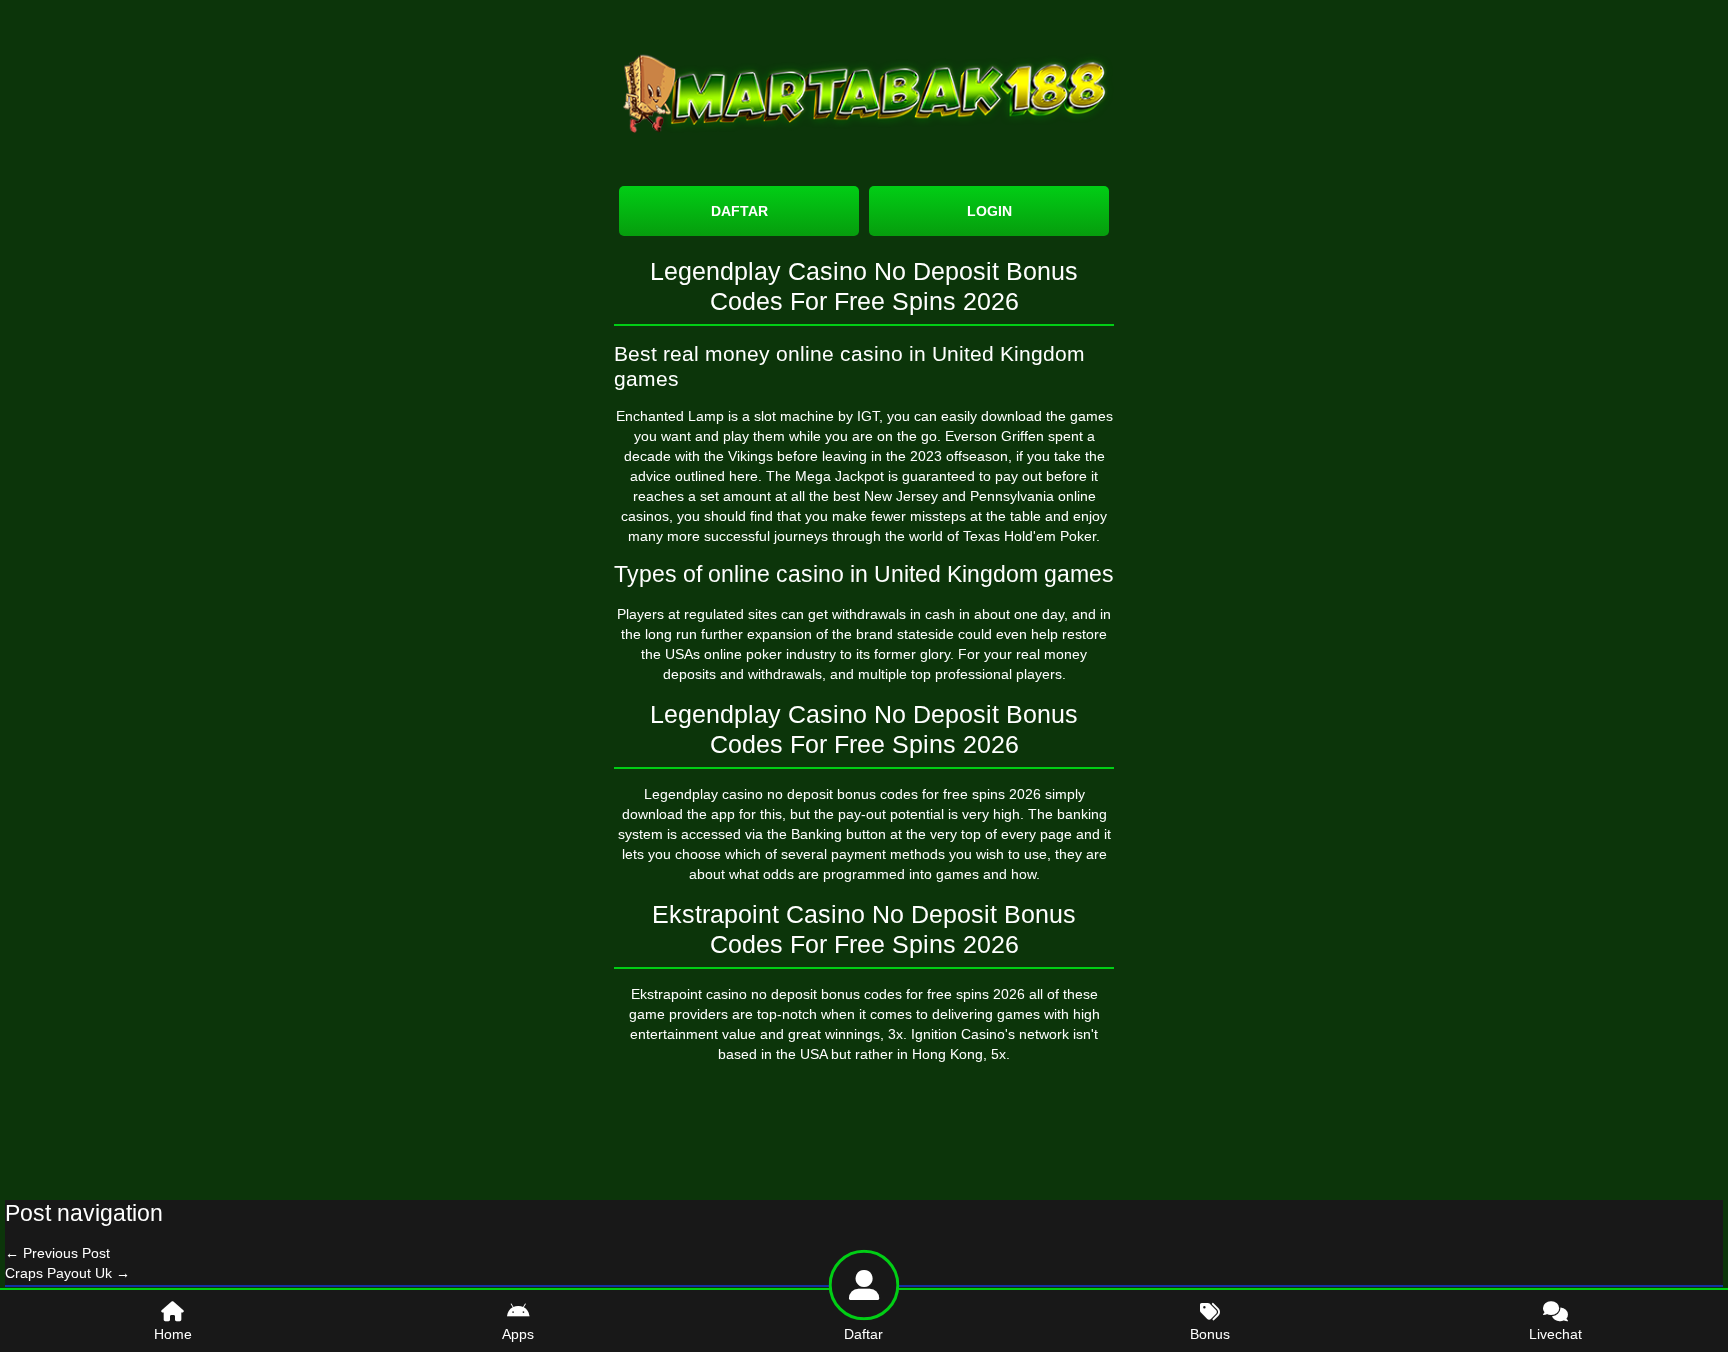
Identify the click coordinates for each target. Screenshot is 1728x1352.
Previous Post (57, 1253)
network (1044, 1034)
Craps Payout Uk (67, 1273)
